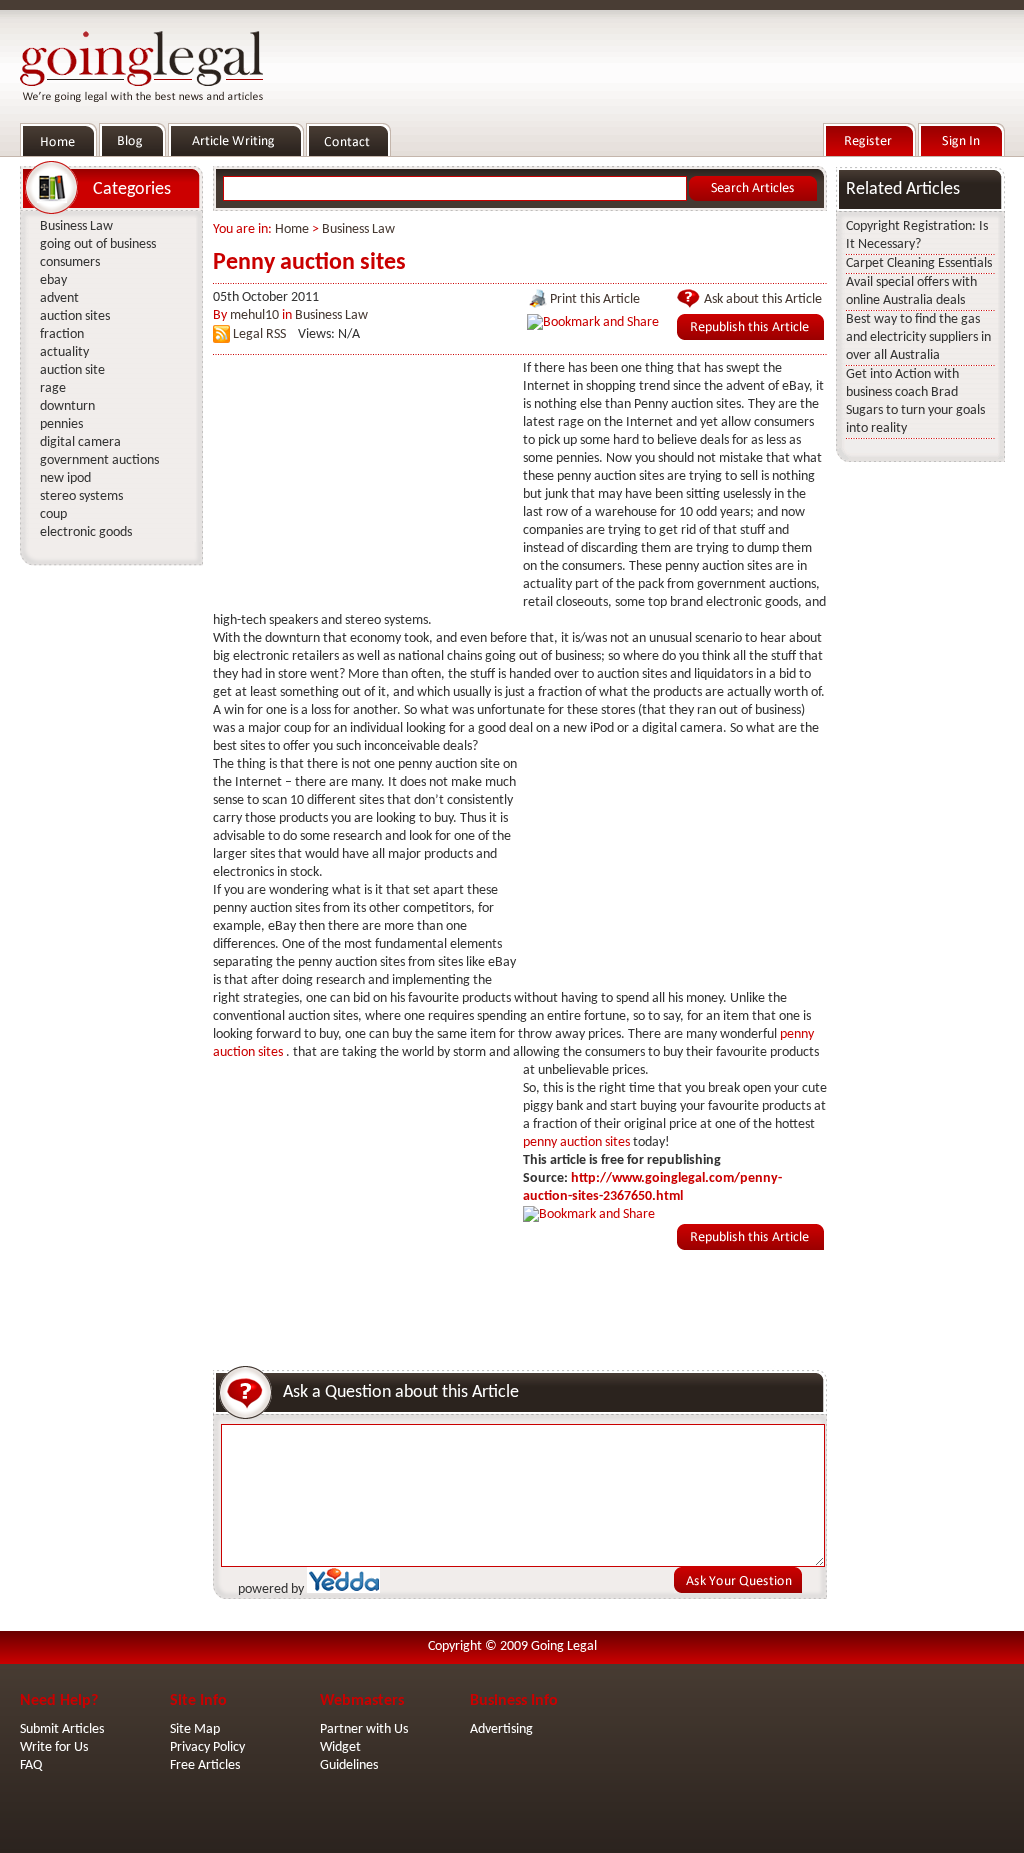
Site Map (195, 1729)
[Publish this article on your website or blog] (750, 336)
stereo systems (81, 496)
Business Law (358, 229)
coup (53, 514)
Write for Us (54, 1747)
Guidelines (349, 1765)
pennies (61, 424)
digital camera (80, 442)
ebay (53, 280)
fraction (62, 334)
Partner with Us (364, 1729)
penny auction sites (578, 1142)
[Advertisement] (363, 485)
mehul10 (254, 315)
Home (292, 229)
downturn (67, 406)
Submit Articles (62, 1729)
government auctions (99, 460)
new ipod (65, 478)
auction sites (75, 316)
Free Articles (205, 1765)
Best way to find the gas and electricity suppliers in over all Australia (918, 337)
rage (53, 388)
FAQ (31, 1765)
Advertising (501, 1729)
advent (59, 298)
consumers (70, 262)
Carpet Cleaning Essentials (919, 263)
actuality (64, 352)
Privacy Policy (207, 1747)
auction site (72, 370)
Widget (340, 1747)
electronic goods (86, 532)
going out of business (98, 244)
